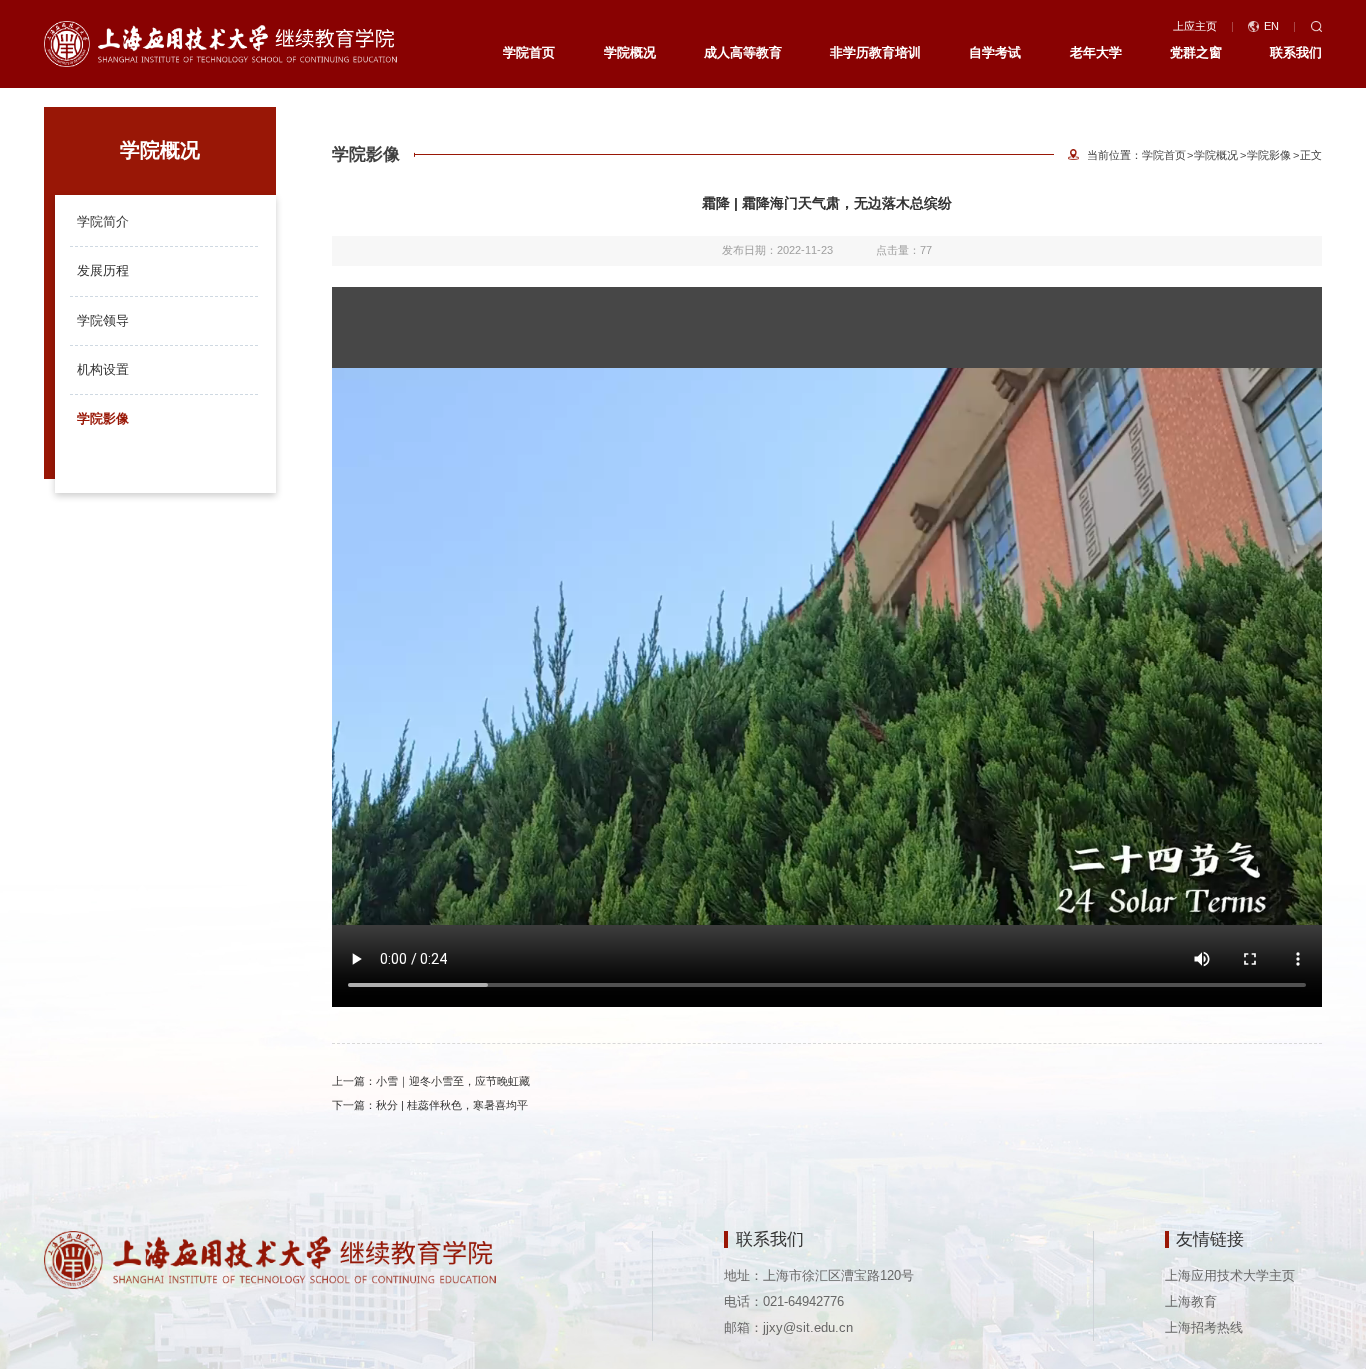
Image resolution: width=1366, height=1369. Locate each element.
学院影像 (103, 418)
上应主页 (1195, 26)
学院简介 (103, 221)
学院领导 (103, 320)
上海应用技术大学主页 (1230, 1275)
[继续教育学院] (220, 42)
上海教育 (1191, 1301)
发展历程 (103, 270)
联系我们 (1296, 52)
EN (1271, 26)
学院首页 (529, 52)
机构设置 (103, 369)
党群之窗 (1196, 52)
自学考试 (995, 52)
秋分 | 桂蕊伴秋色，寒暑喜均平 (452, 1105)
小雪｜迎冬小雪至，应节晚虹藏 (453, 1081)
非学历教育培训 (875, 52)
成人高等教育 (743, 52)
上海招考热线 (1204, 1327)
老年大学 (1096, 52)
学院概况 (630, 52)
